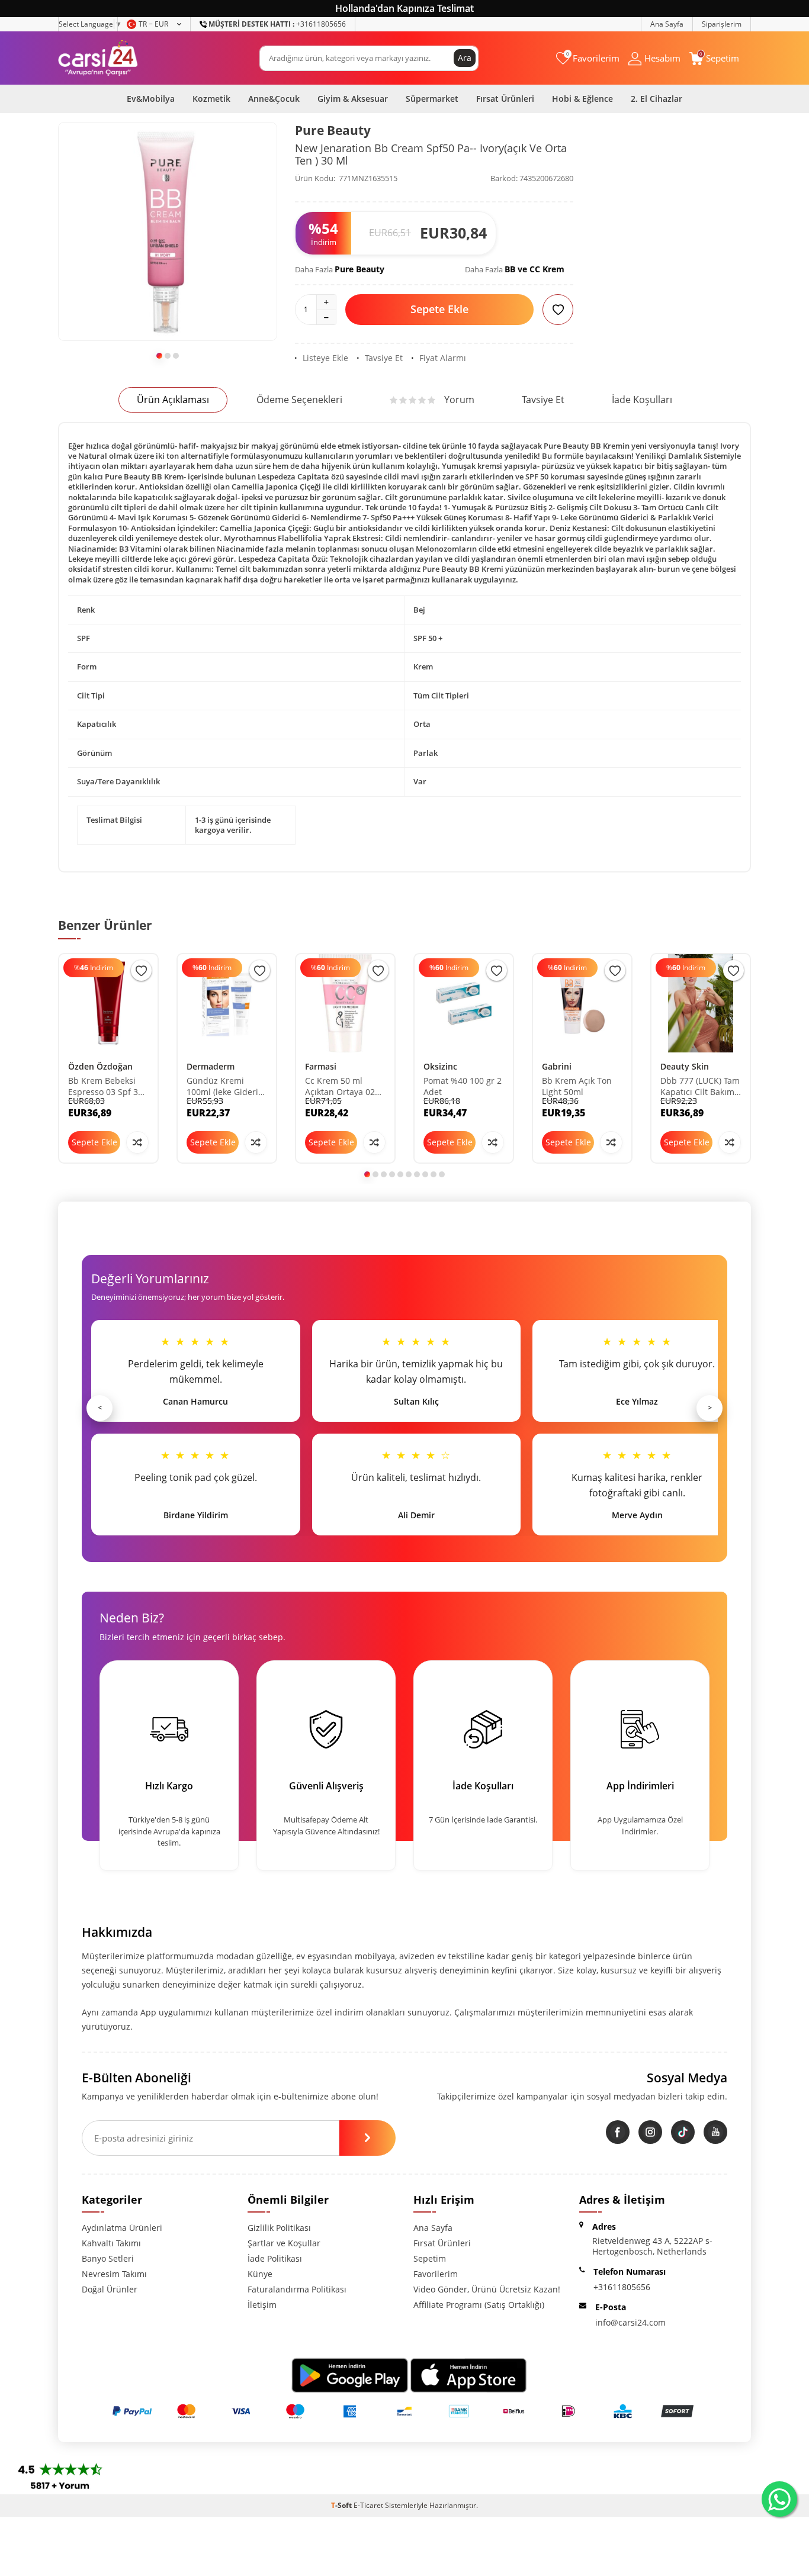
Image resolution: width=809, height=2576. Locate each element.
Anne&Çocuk (274, 99)
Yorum (459, 400)
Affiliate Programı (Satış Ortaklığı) (479, 2305)
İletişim (262, 2305)
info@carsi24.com (630, 2322)
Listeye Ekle (325, 358)
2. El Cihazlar (656, 99)
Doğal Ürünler (110, 2289)
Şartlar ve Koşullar (284, 2243)
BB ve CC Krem (534, 269)
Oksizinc (440, 1066)
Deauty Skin (685, 1066)
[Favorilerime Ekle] (141, 970)
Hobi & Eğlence (582, 99)
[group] (168, 231)
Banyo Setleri (108, 2258)
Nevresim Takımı (114, 2274)
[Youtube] (715, 2132)
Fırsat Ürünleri (505, 99)
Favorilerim (436, 2274)
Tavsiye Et (384, 358)
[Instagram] (650, 2132)
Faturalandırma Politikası (297, 2289)
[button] (159, 356)
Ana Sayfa (667, 24)
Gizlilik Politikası (279, 2228)
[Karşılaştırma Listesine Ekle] (137, 1142)
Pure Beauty (333, 130)
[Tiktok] (683, 2132)
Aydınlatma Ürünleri (122, 2228)
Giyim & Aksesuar (353, 99)
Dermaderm (211, 1066)
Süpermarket (432, 99)
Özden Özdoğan (100, 1066)
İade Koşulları (642, 400)
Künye (260, 2274)
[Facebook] (618, 2132)
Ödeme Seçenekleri (299, 400)
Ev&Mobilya (151, 99)
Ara (465, 58)
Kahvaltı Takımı (111, 2243)
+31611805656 (277, 24)
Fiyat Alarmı (443, 358)
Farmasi (321, 1066)
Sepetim (430, 2258)
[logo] (98, 58)
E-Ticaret (368, 2505)
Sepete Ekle (439, 309)
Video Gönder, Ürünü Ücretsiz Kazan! (487, 2289)
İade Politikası (275, 2258)
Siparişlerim (722, 24)
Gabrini (557, 1066)
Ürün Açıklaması (173, 400)
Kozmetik (211, 99)
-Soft (342, 2505)
